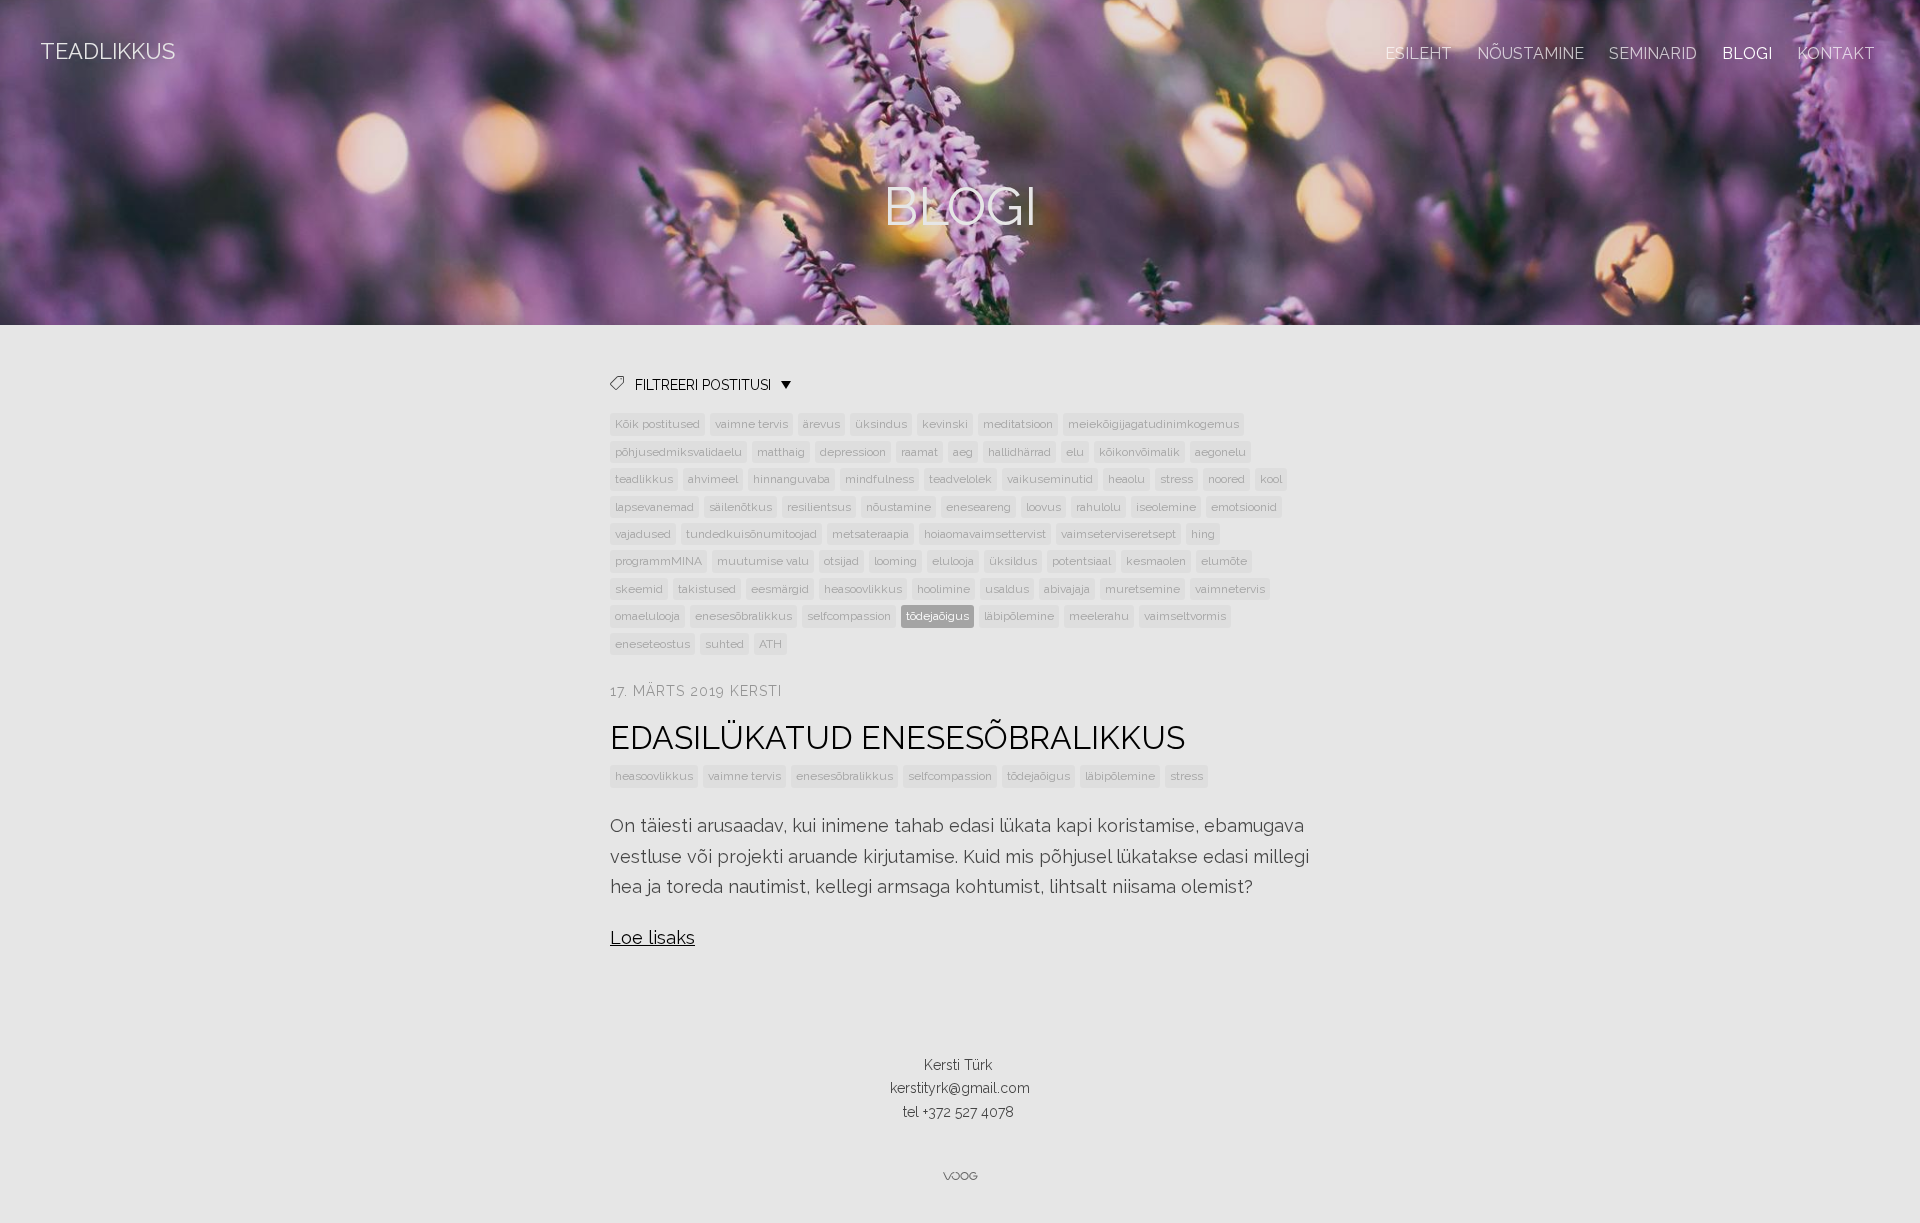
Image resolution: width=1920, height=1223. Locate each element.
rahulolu (1098, 507)
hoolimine (943, 589)
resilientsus (819, 507)
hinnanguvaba (791, 479)
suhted (724, 644)
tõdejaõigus (937, 616)
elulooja (953, 561)
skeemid (639, 589)
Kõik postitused (657, 424)
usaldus (1007, 589)
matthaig (781, 452)
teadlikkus (644, 479)
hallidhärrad (1019, 452)
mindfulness (879, 479)
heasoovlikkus (863, 589)
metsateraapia (870, 534)
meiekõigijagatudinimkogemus (1153, 424)
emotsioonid (1244, 507)
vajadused (643, 534)
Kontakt (1836, 53)
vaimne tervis (751, 424)
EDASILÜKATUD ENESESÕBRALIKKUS (897, 737)
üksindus (881, 424)
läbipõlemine (1019, 616)
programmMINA (658, 561)
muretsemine (1142, 589)
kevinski (945, 424)
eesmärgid (780, 589)
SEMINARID (1653, 53)
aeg (963, 452)
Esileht (1418, 53)
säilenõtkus (740, 507)
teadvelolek (960, 479)
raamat (919, 452)
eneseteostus (652, 644)
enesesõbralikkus (743, 616)
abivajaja (1067, 589)
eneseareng (978, 507)
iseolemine (1166, 507)
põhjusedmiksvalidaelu (678, 452)
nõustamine (898, 507)
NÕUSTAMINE (1530, 53)
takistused (707, 589)
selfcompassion (849, 616)
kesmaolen (1156, 561)
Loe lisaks (652, 937)
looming (895, 561)
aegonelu (1220, 452)
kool (1271, 479)
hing (1203, 534)
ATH (770, 644)
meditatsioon (1018, 424)
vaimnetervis (1230, 589)
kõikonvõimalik (1139, 452)
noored (1226, 479)
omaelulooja (647, 616)
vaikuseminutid (1050, 479)
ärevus (821, 424)
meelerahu (1099, 616)
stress (1176, 479)
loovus (1043, 507)
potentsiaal (1081, 561)
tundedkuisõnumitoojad (751, 534)
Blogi (1747, 53)
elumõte (1224, 561)
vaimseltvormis (1185, 616)
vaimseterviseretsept (1118, 534)
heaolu (1126, 479)
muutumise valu (763, 561)
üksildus (1013, 561)
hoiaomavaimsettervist (985, 534)
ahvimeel (713, 479)
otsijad (841, 561)
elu (1075, 452)
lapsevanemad (654, 507)
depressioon (853, 452)
